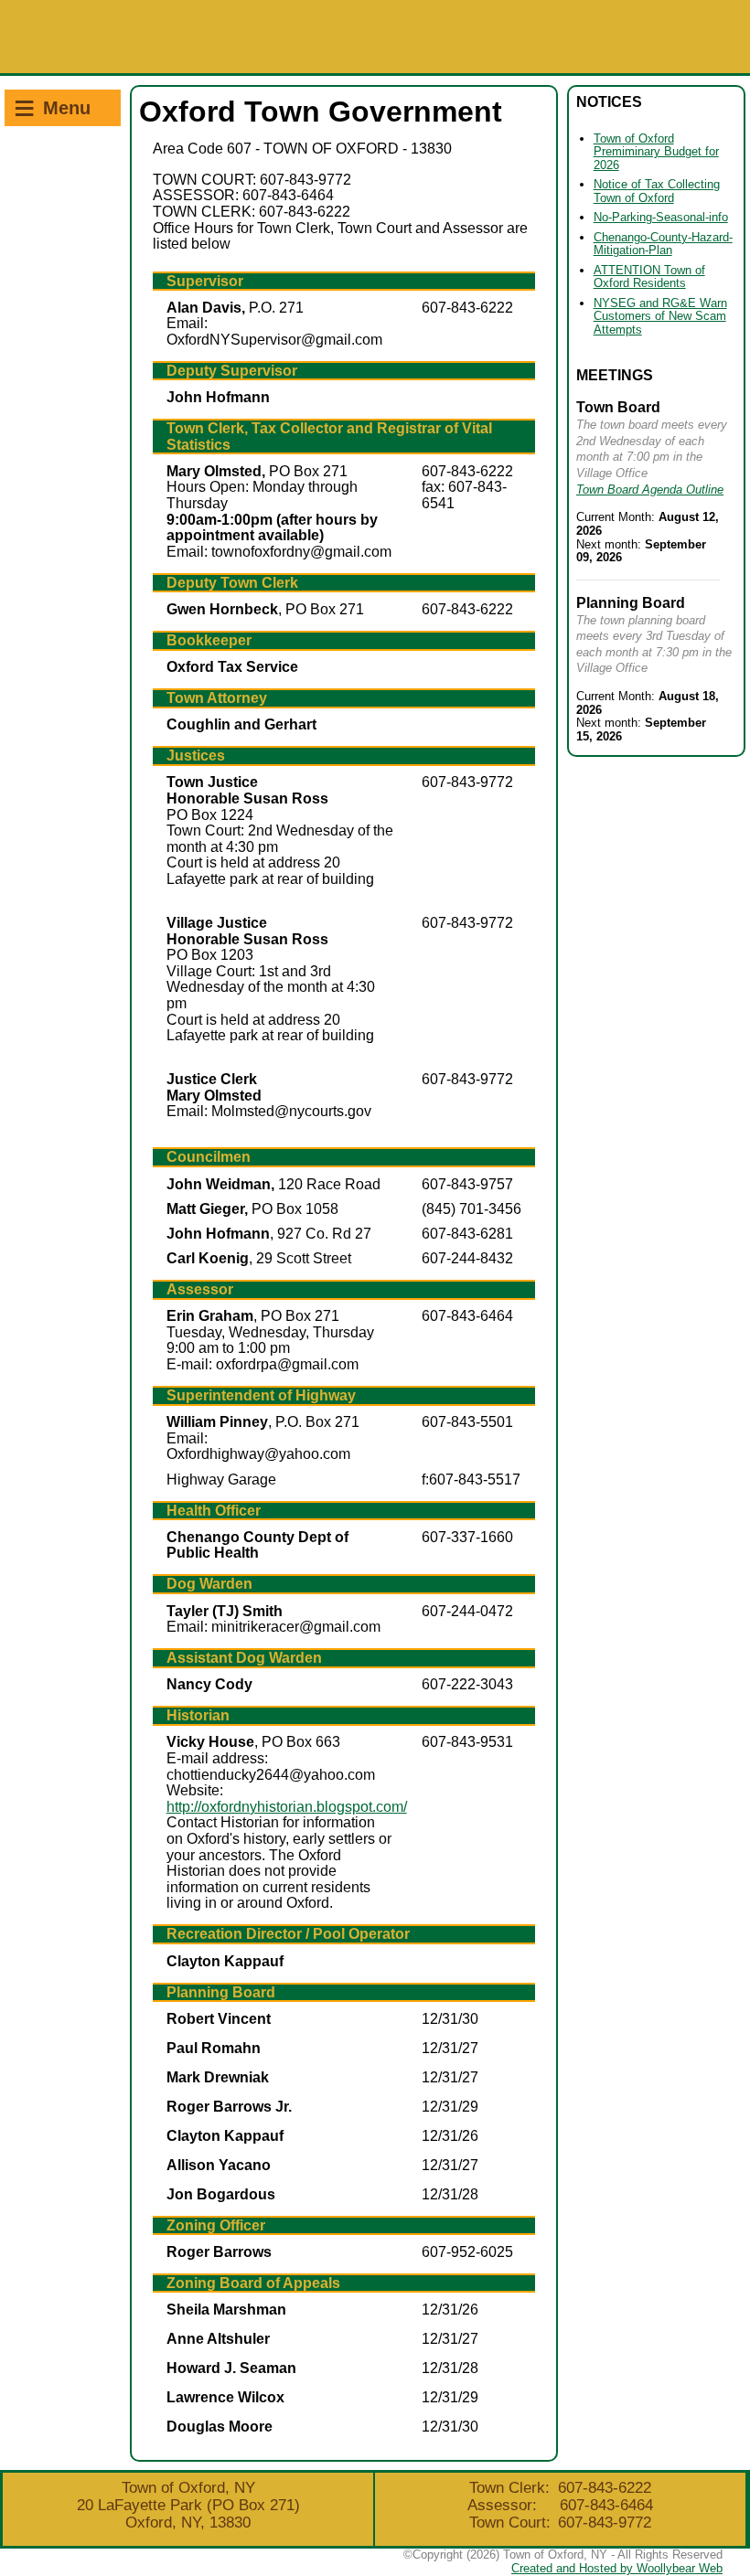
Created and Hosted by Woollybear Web (617, 2568)
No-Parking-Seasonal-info (661, 217)
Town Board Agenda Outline (650, 490)
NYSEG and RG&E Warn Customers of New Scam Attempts (660, 316)
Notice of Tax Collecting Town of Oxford (657, 191)
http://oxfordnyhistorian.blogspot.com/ (287, 1807)
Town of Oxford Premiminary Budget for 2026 (656, 152)
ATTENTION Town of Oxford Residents (649, 277)
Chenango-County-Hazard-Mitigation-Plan (663, 244)
